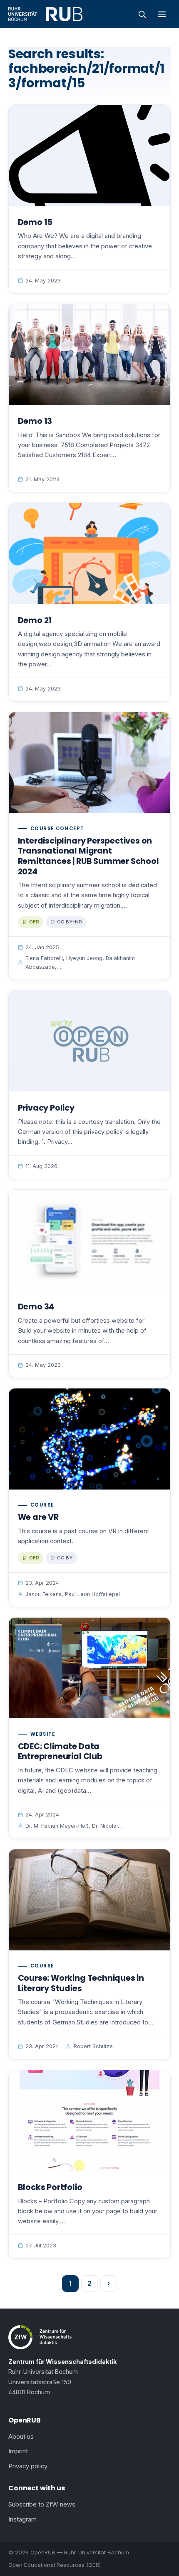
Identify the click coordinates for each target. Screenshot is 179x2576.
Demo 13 (35, 421)
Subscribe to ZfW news (42, 2504)
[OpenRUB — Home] (45, 14)
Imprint (18, 2451)
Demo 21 (35, 620)
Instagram (22, 2519)
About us (21, 2437)
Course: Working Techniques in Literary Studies (81, 1983)
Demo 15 (35, 222)
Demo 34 (36, 1307)
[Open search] (142, 14)
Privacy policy (28, 2466)
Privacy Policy (46, 1108)
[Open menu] (162, 14)
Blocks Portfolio (50, 2187)
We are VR (38, 1517)
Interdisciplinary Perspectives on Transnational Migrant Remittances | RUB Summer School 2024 (88, 856)
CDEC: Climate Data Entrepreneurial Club (60, 1752)
